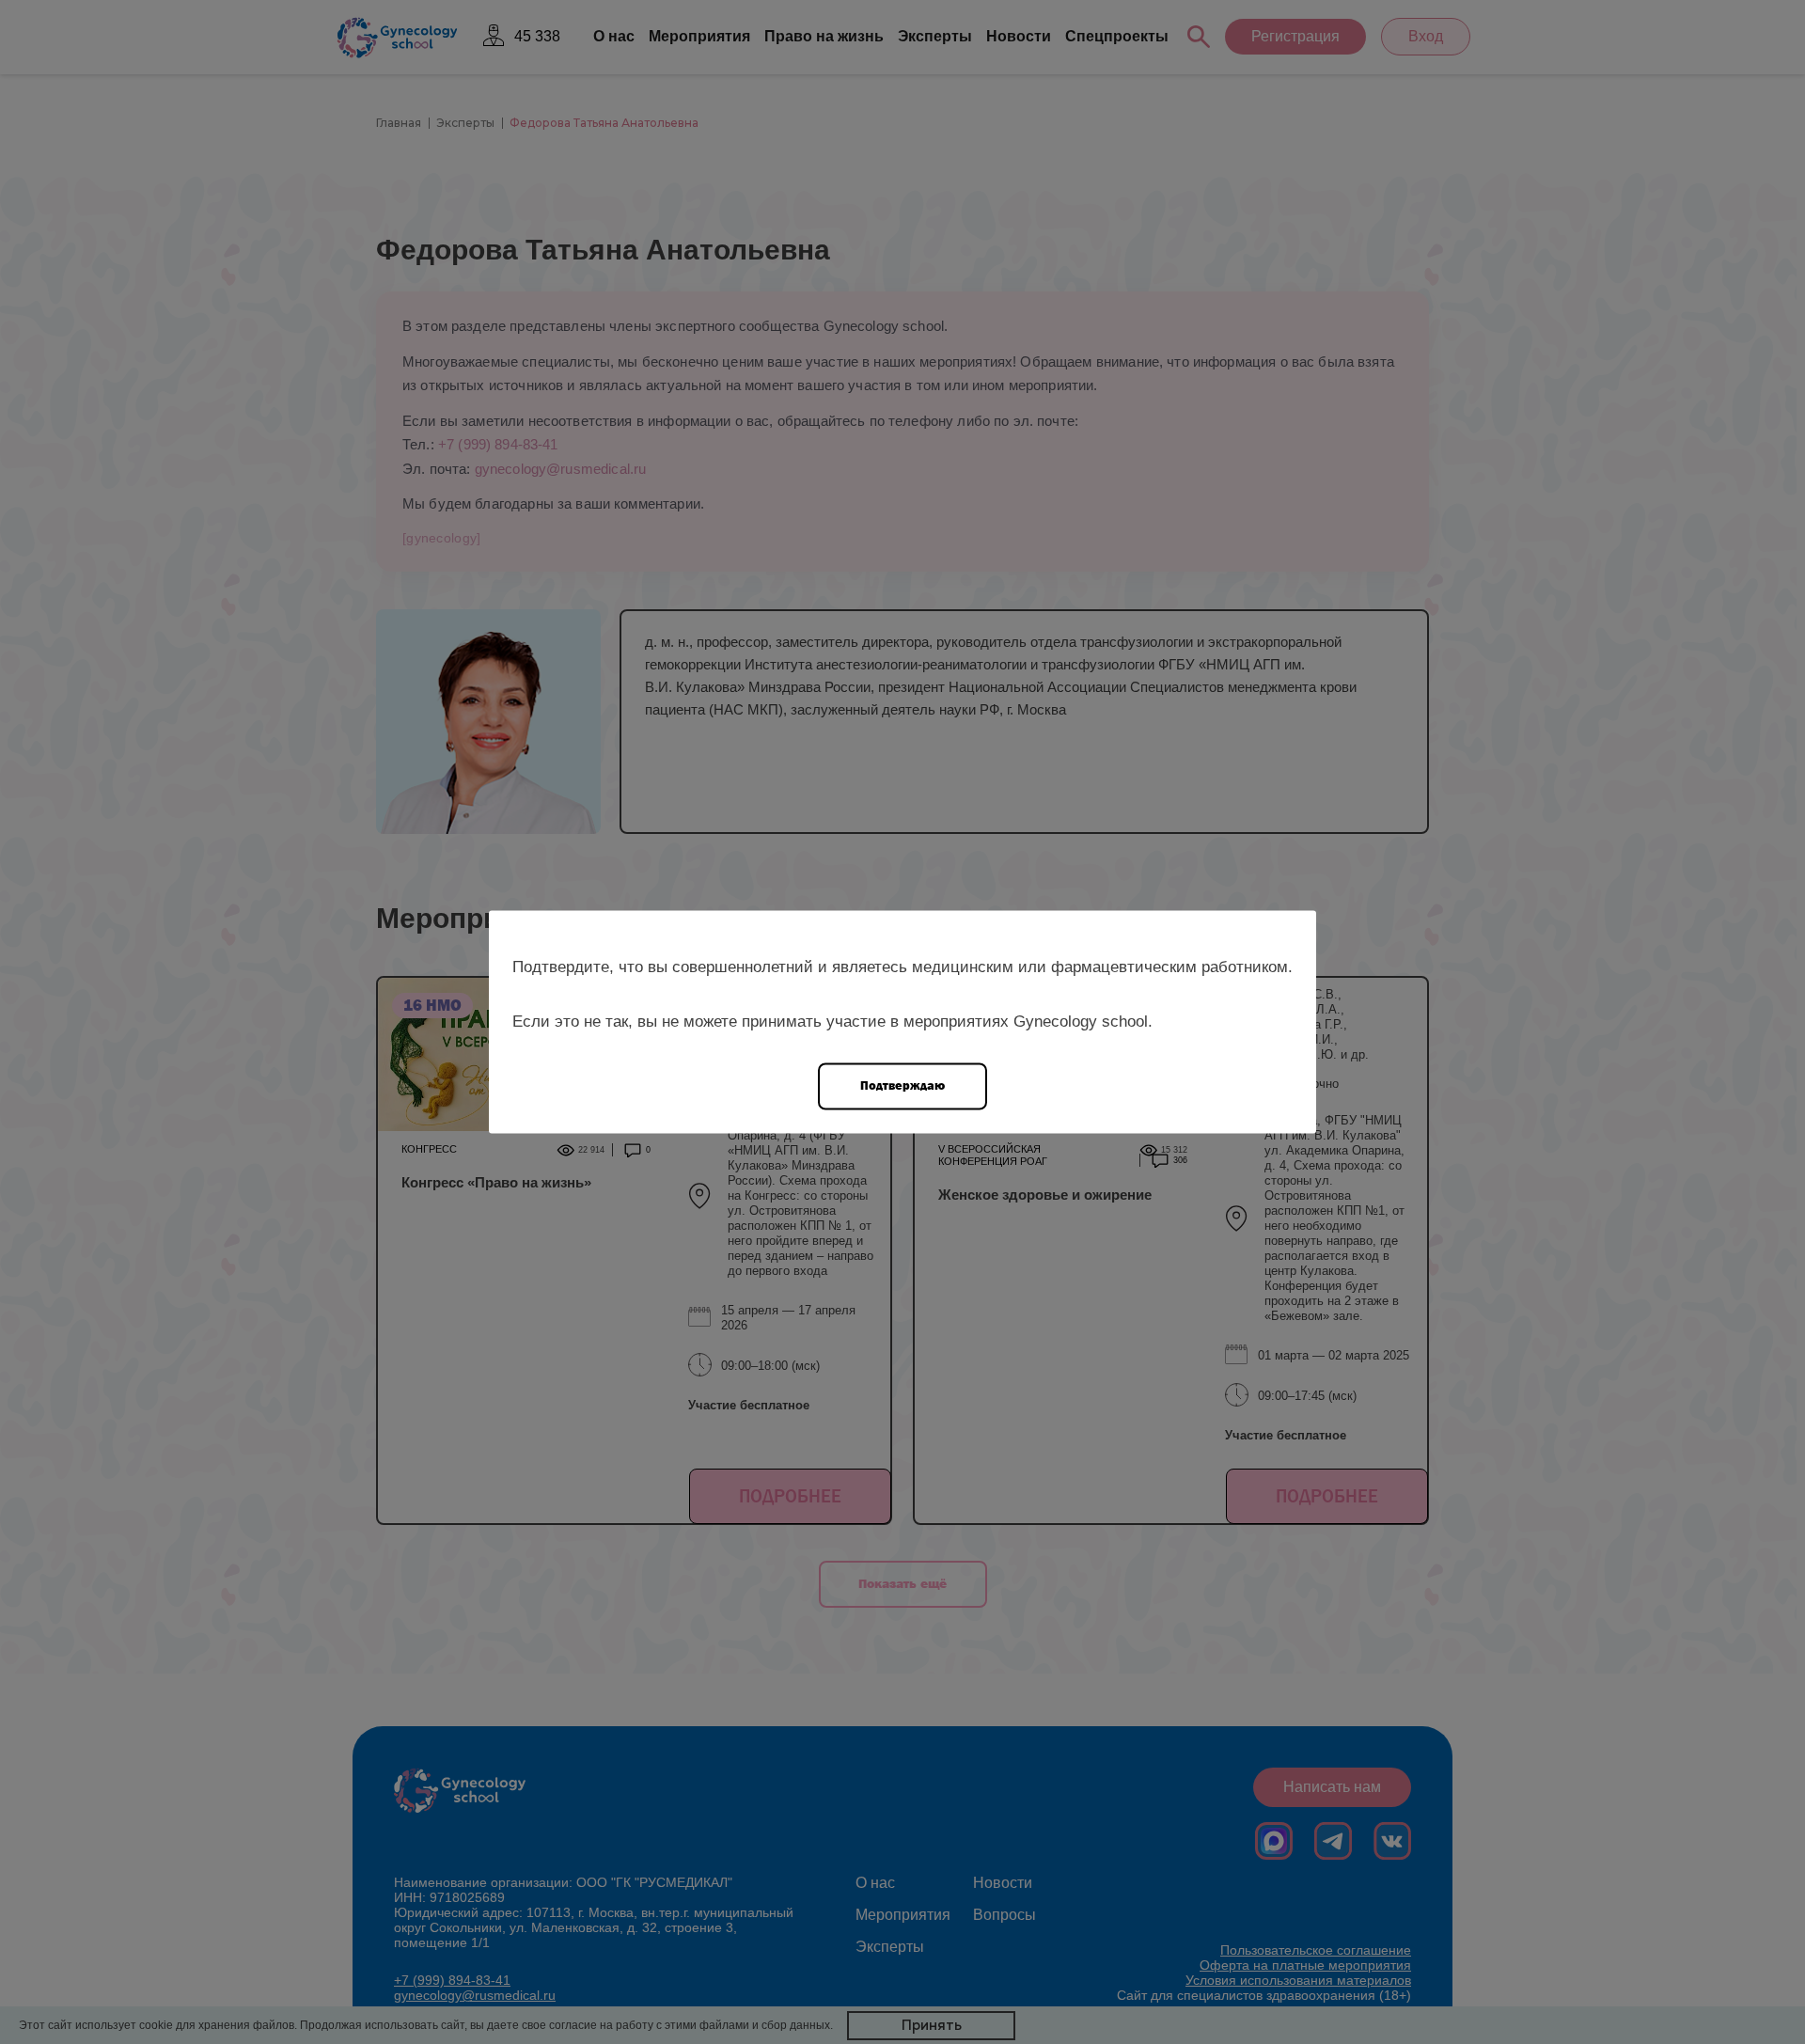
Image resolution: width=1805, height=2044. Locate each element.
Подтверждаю (902, 1085)
